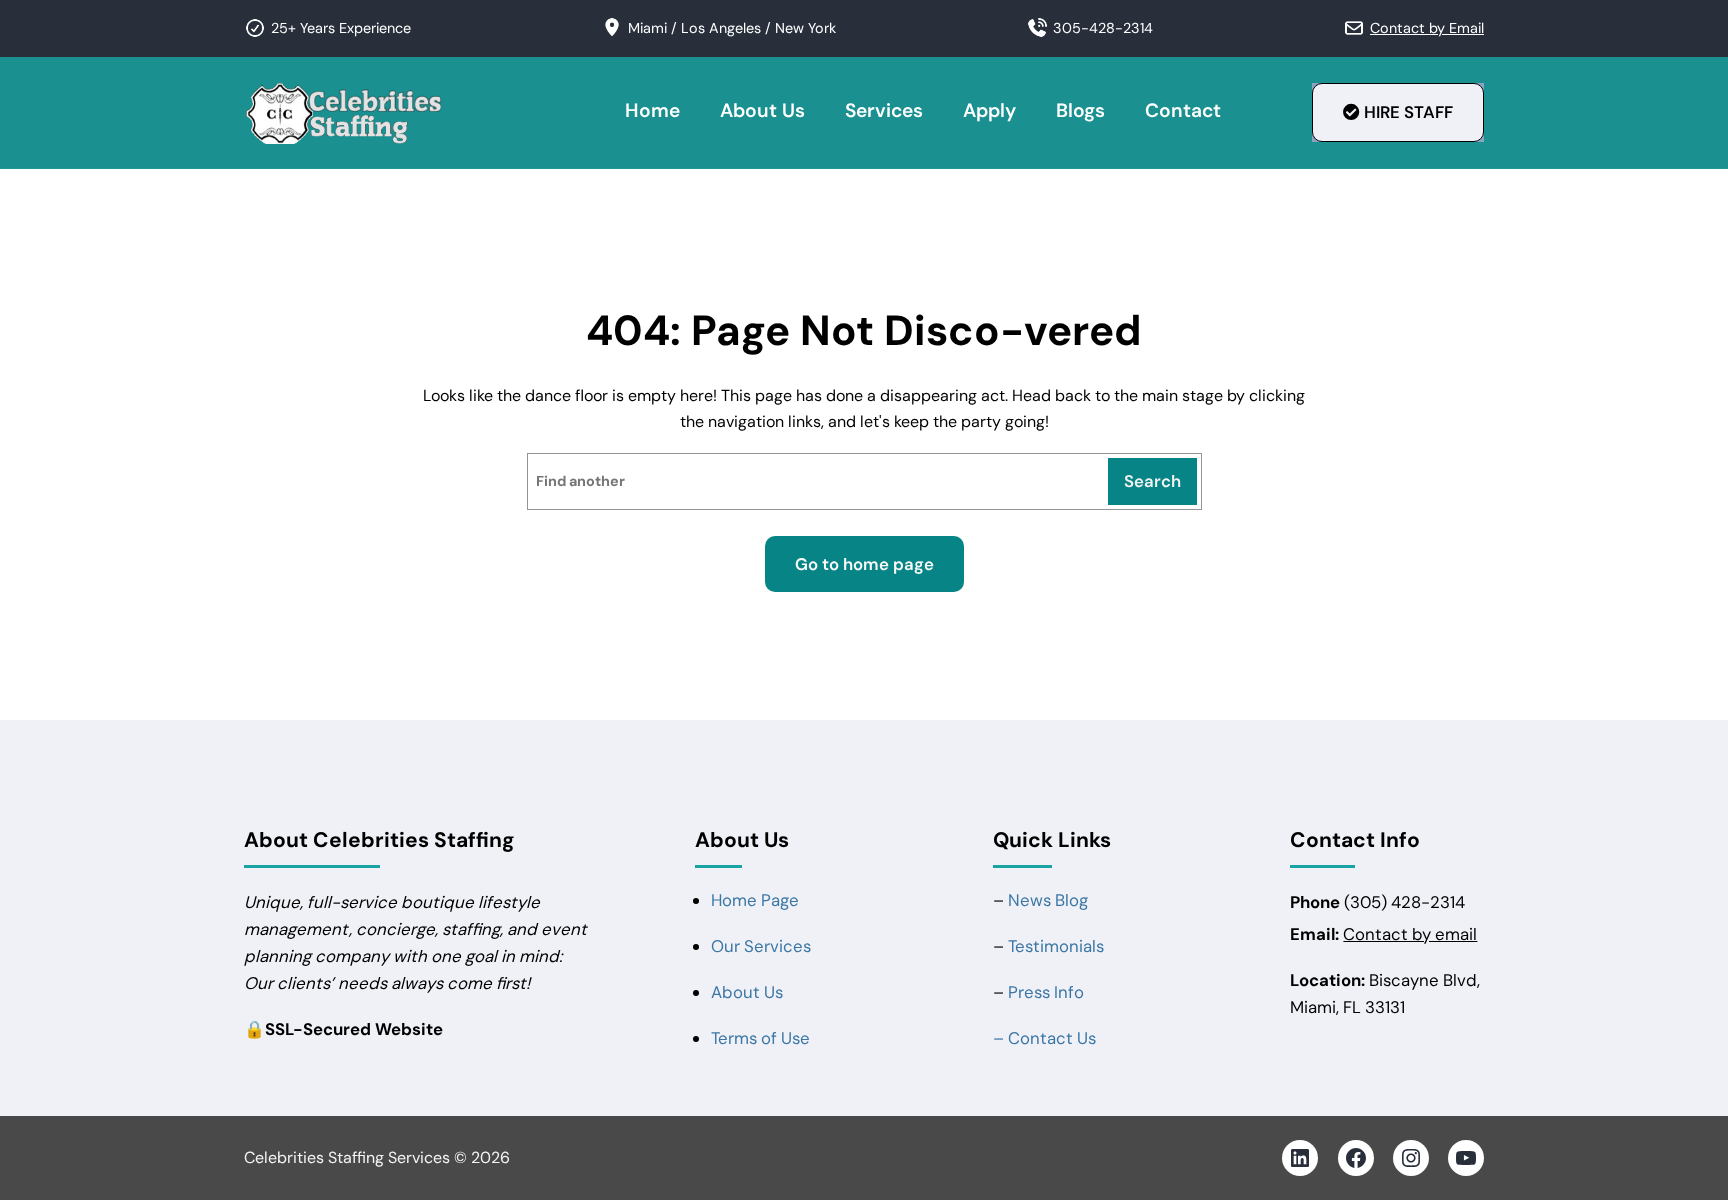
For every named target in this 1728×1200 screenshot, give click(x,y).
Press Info (1046, 992)
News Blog (1048, 900)
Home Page (755, 900)
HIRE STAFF (1406, 112)
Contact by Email (1427, 28)
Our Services (761, 946)
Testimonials (1056, 946)
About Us (747, 992)
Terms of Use (760, 1038)
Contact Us (1052, 1038)
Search (1152, 481)
